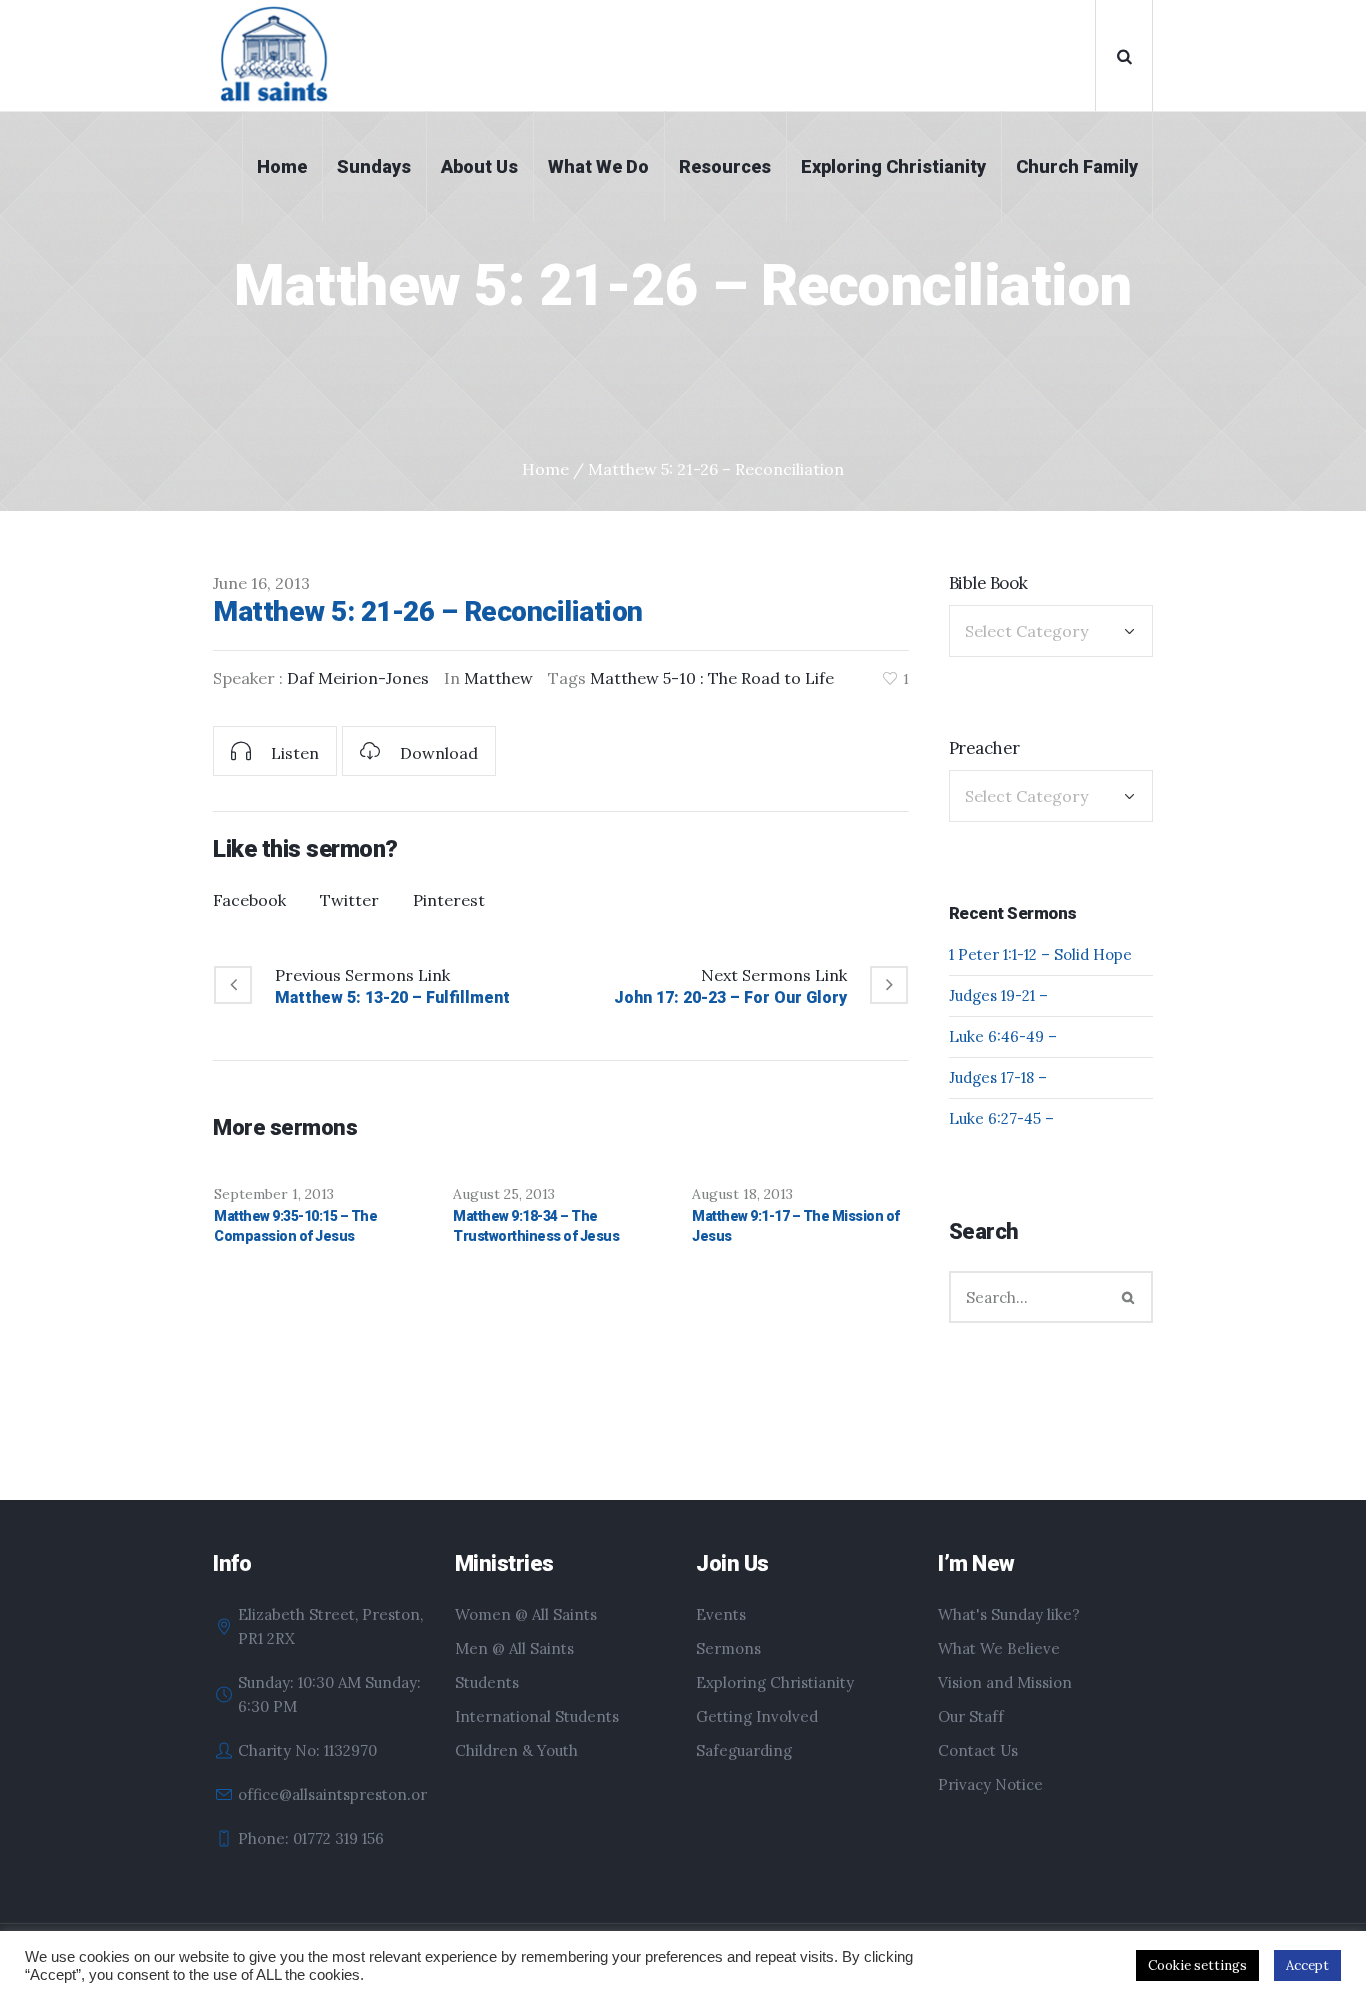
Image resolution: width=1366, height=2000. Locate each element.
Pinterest (449, 900)
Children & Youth (516, 1750)
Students (487, 1682)
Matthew (498, 678)
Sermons (728, 1648)
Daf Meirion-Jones (358, 678)
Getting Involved (757, 1716)
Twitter (349, 900)
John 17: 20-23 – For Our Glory (730, 997)
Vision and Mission (1005, 1682)
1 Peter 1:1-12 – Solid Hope (1040, 954)
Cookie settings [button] (1197, 1965)
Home (545, 469)
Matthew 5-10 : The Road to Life (712, 678)
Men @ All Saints (514, 1648)
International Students (537, 1716)
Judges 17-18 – (998, 1077)
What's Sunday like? (1009, 1614)
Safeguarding (744, 1750)
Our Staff (971, 1716)
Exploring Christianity (775, 1682)
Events (721, 1614)
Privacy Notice (990, 1784)
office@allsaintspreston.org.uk (347, 1794)
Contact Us (978, 1750)
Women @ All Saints (526, 1614)
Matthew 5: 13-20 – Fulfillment (392, 997)
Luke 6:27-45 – (1001, 1118)
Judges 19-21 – (998, 995)
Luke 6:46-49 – (1003, 1036)
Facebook (249, 900)
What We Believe (999, 1648)
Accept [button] (1307, 1965)
